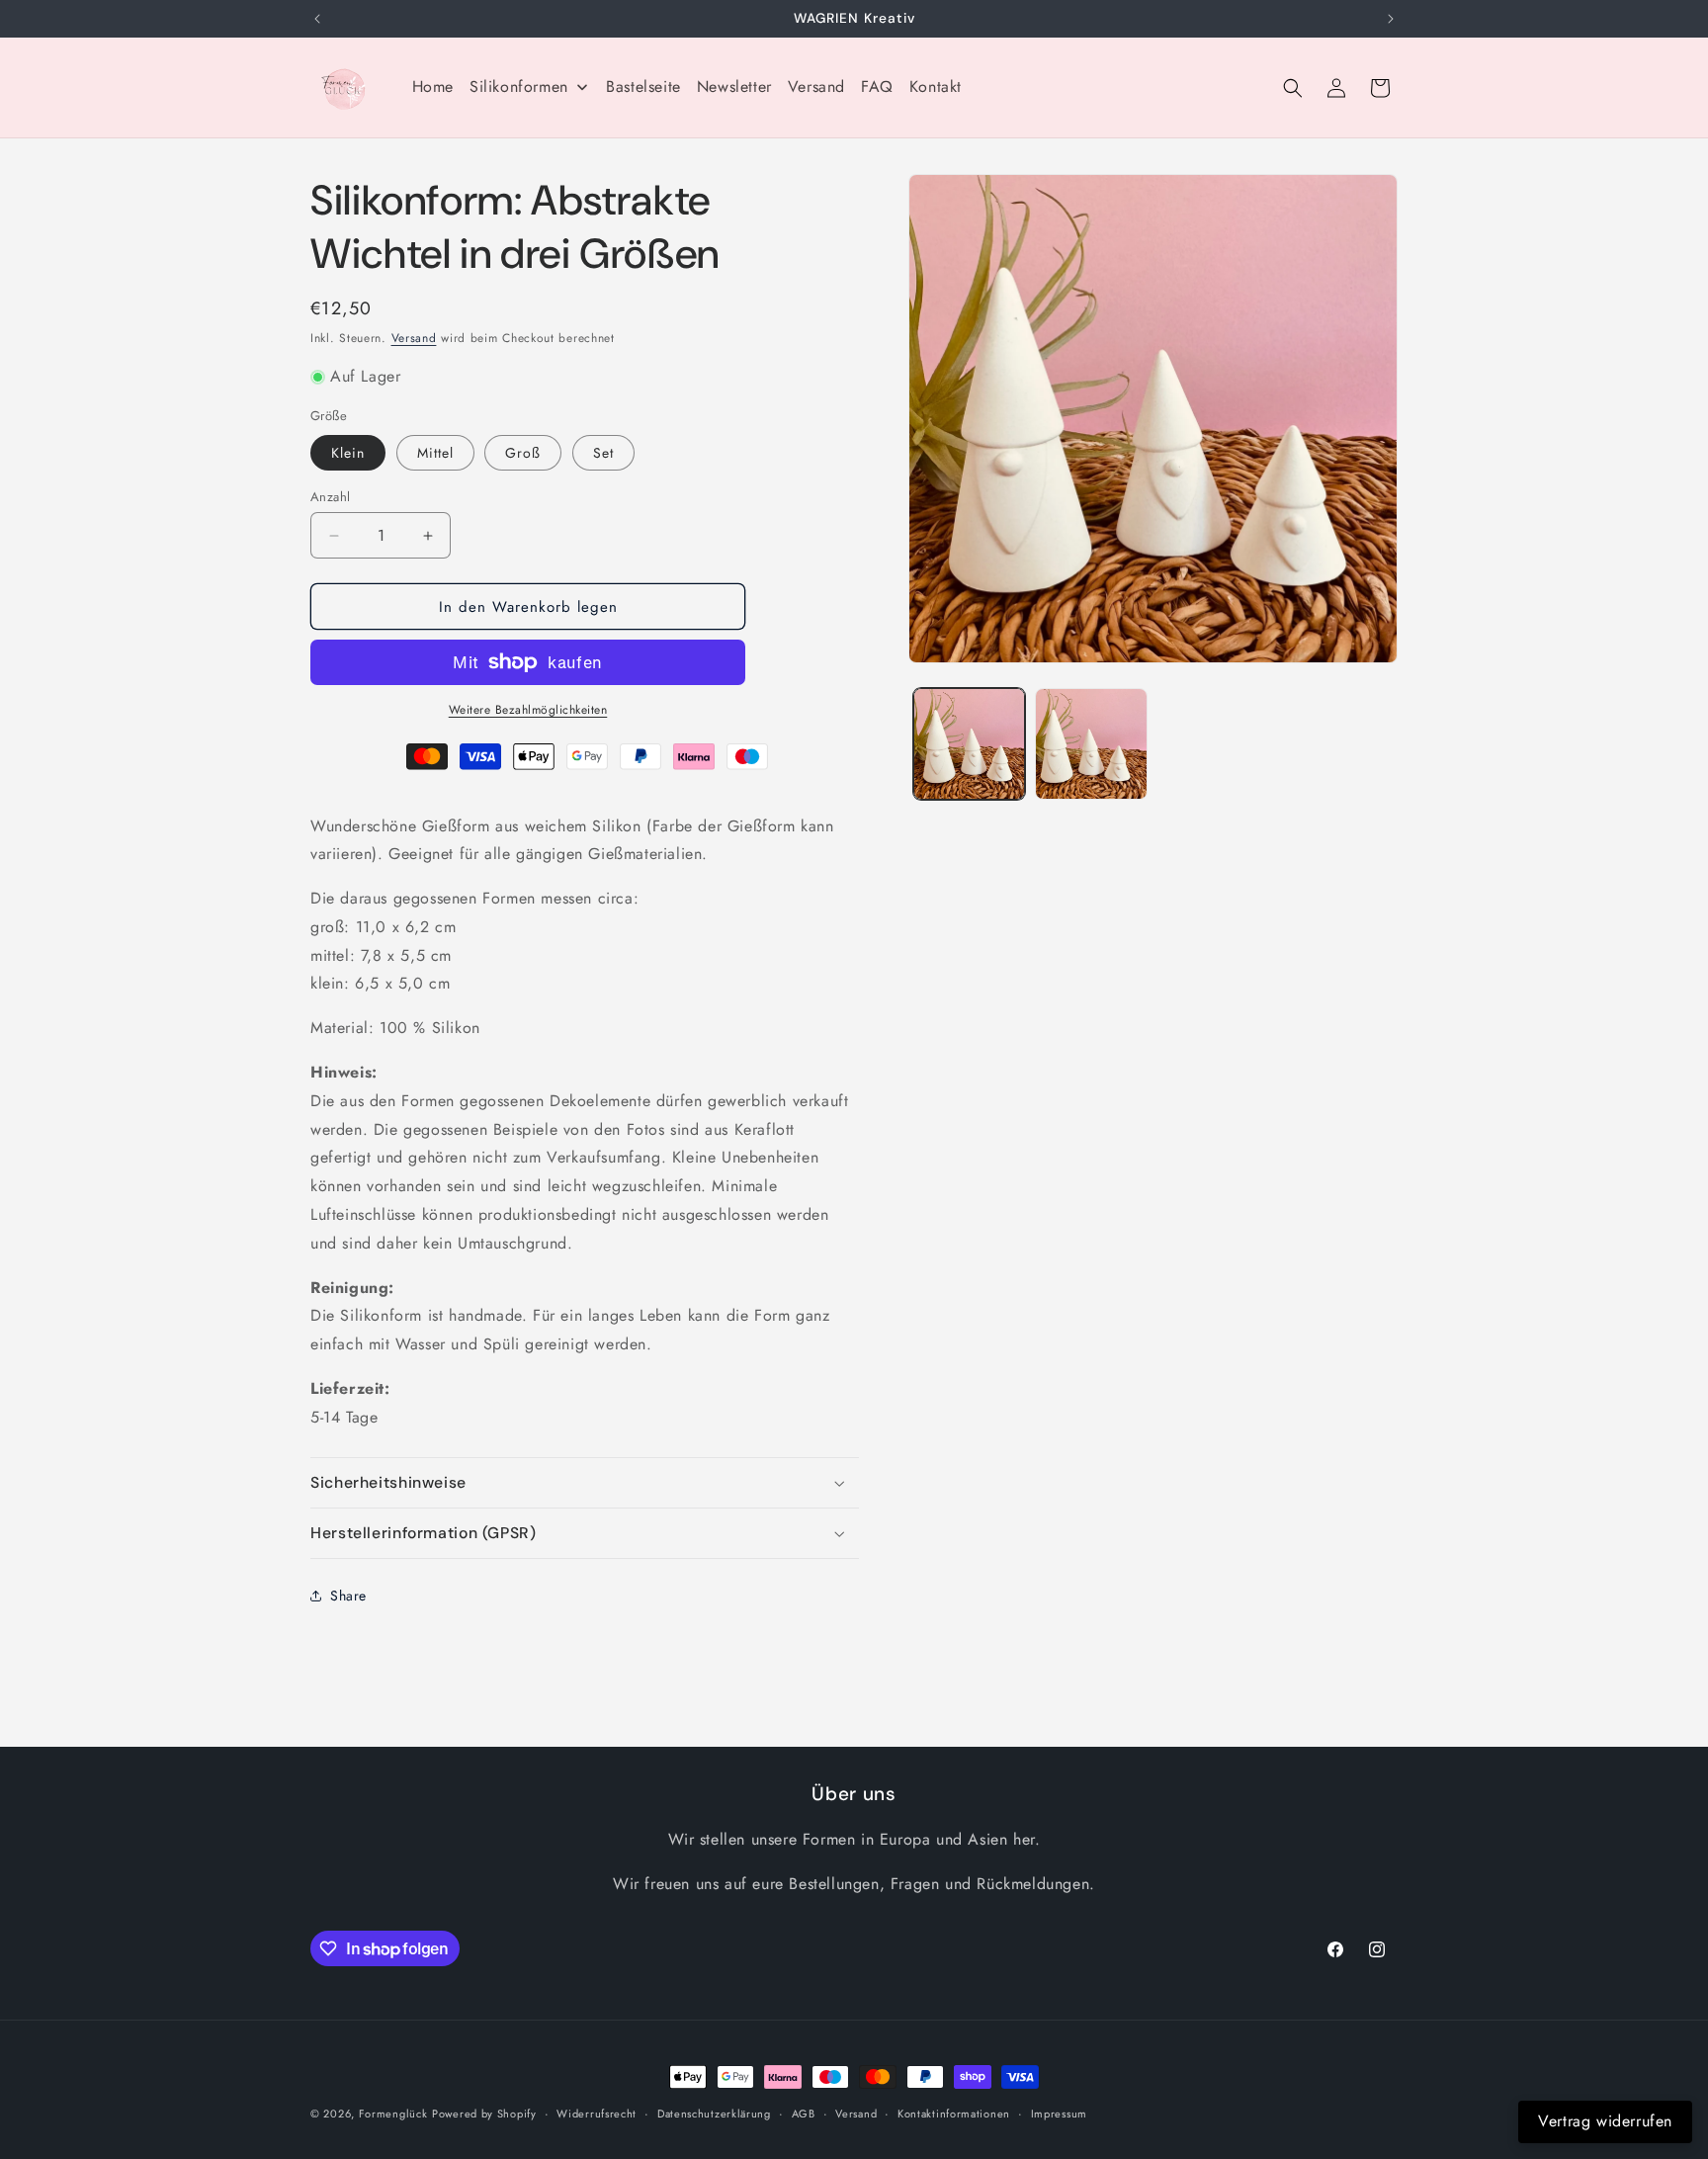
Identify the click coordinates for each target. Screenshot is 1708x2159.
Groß (523, 453)
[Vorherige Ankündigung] (317, 19)
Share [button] (348, 1596)
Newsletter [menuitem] (734, 86)
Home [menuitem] (433, 86)
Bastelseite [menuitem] (643, 86)
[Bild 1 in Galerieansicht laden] (969, 744)
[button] (1293, 88)
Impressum (1059, 2114)
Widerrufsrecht (597, 2114)
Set (603, 453)
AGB (804, 2114)
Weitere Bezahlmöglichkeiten (528, 710)
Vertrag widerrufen (1605, 2121)
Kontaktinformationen (954, 2114)
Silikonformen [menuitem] (519, 86)
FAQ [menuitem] (877, 86)
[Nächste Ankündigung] (1391, 19)
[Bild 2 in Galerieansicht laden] (1091, 744)
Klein (348, 453)
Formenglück (393, 2114)
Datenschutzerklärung (714, 2114)
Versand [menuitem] (816, 86)
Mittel (435, 453)
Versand (414, 338)
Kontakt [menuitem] (936, 86)
